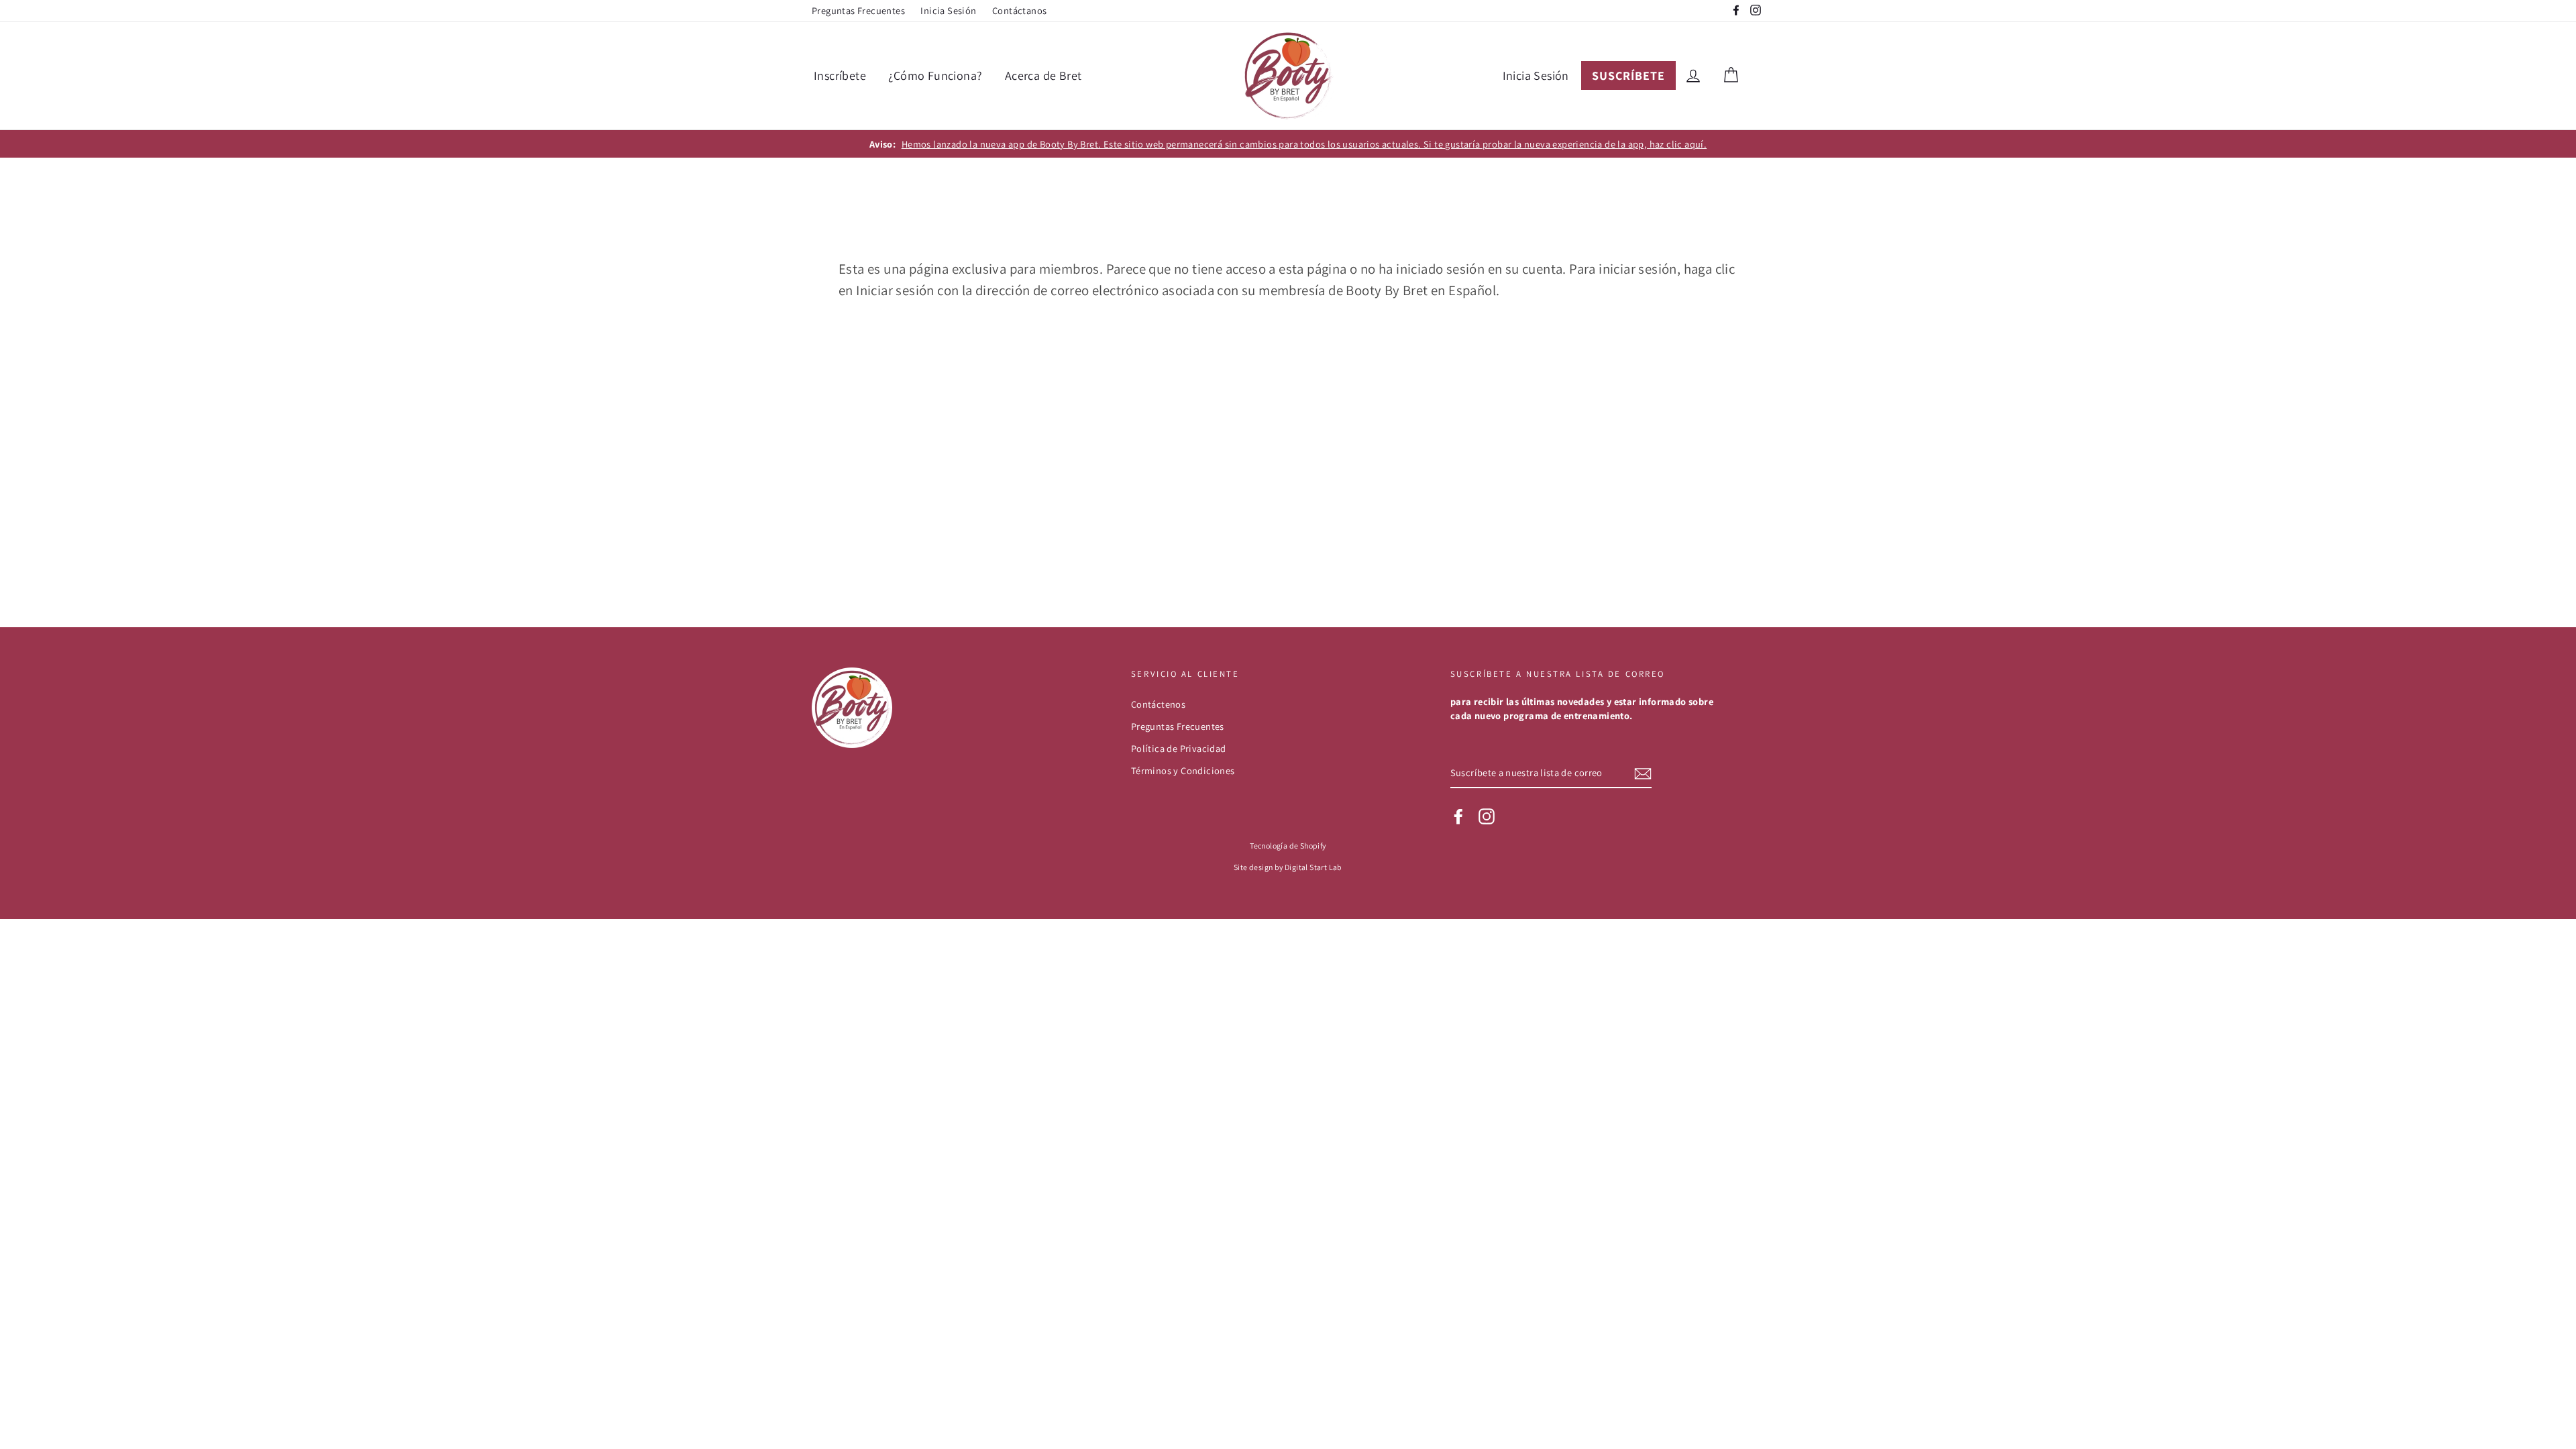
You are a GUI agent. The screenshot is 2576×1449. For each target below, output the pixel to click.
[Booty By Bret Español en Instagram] (1487, 816)
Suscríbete (1628, 75)
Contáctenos (1158, 704)
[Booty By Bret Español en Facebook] (1458, 816)
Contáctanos (1019, 10)
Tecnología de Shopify (1288, 846)
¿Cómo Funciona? (935, 75)
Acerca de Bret (1043, 75)
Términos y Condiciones (1183, 770)
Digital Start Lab (1313, 867)
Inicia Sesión (948, 10)
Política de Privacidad (1179, 748)
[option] (1288, 144)
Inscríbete (840, 75)
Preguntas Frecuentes (858, 10)
